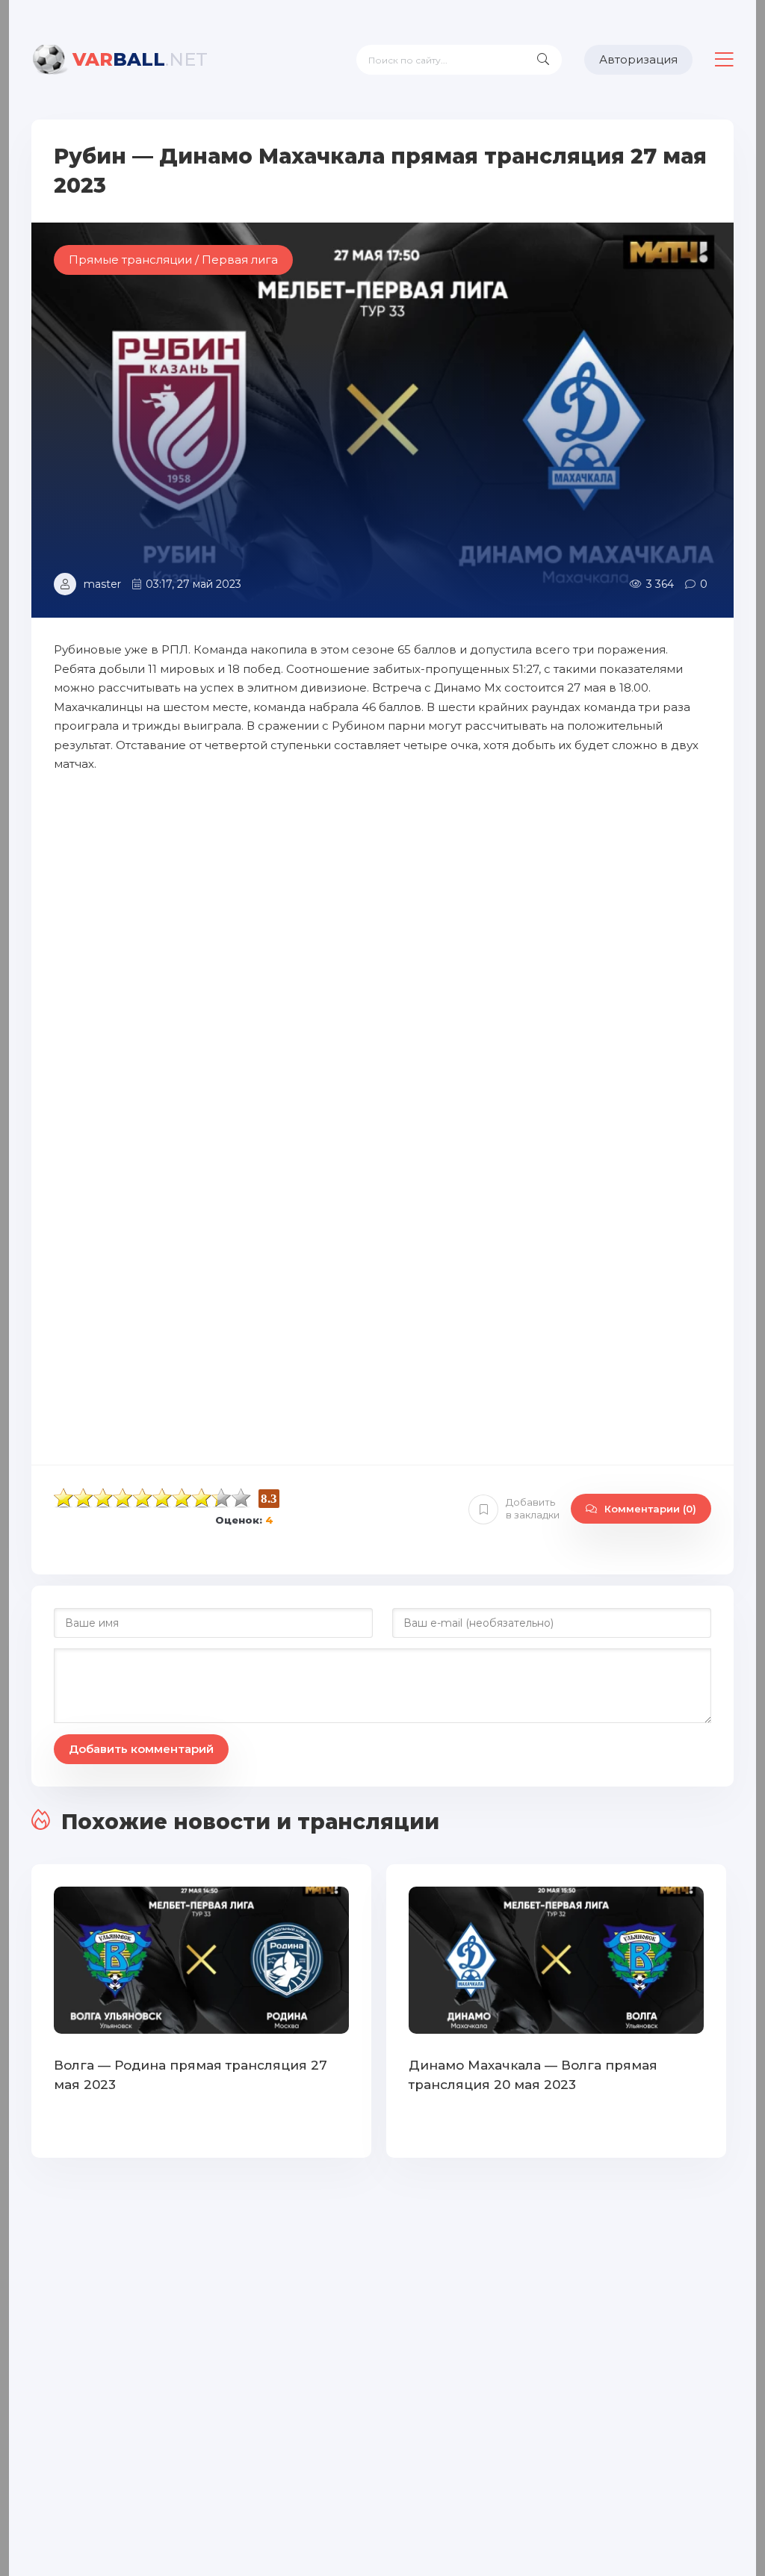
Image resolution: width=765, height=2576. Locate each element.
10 (241, 1498)
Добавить (533, 1508)
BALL (140, 59)
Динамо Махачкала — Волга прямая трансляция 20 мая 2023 (533, 2075)
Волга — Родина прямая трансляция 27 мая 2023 (191, 2075)
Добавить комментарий (141, 1749)
